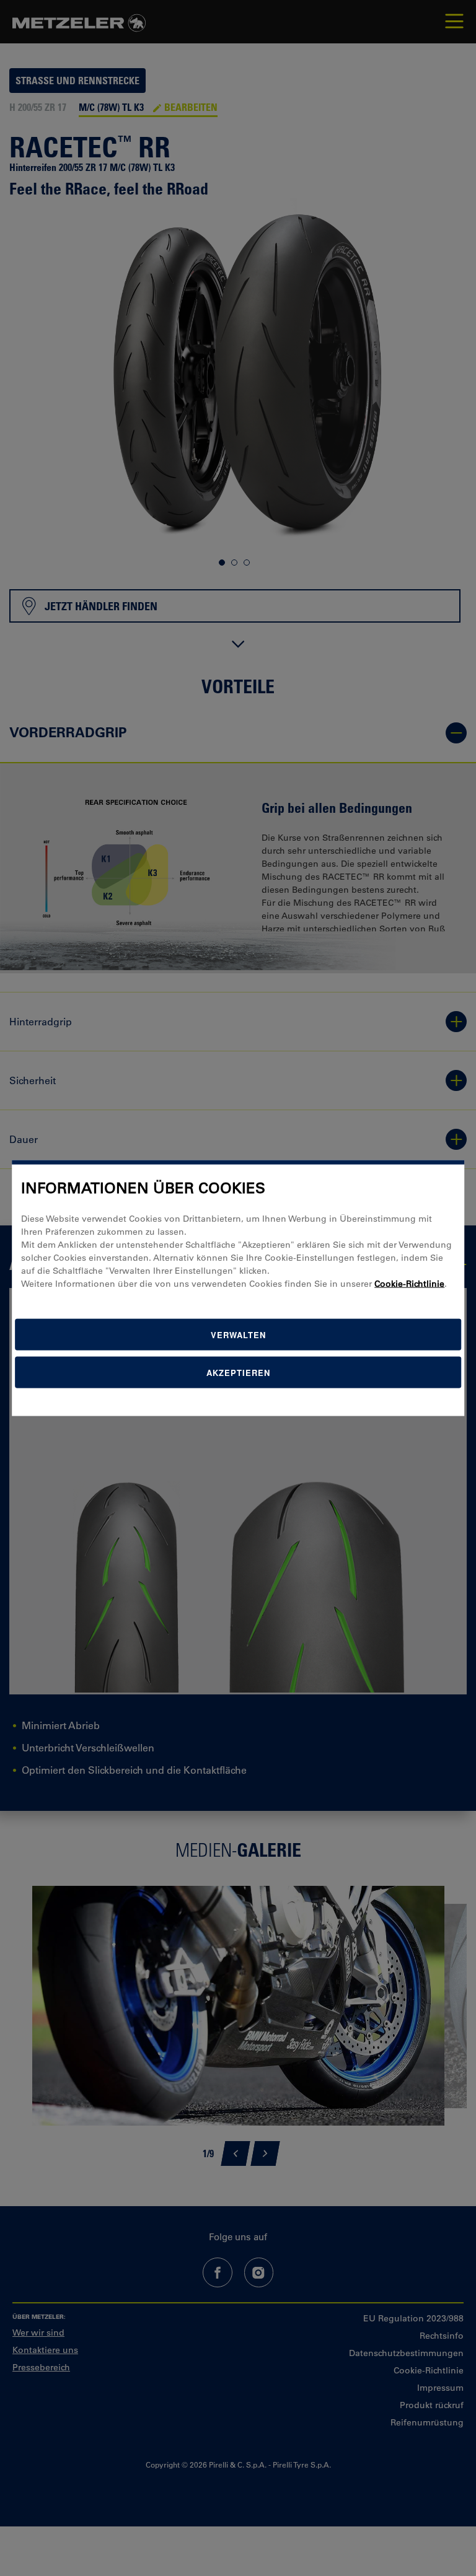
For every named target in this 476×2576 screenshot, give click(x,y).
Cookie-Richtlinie (409, 1283)
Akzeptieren (238, 1372)
